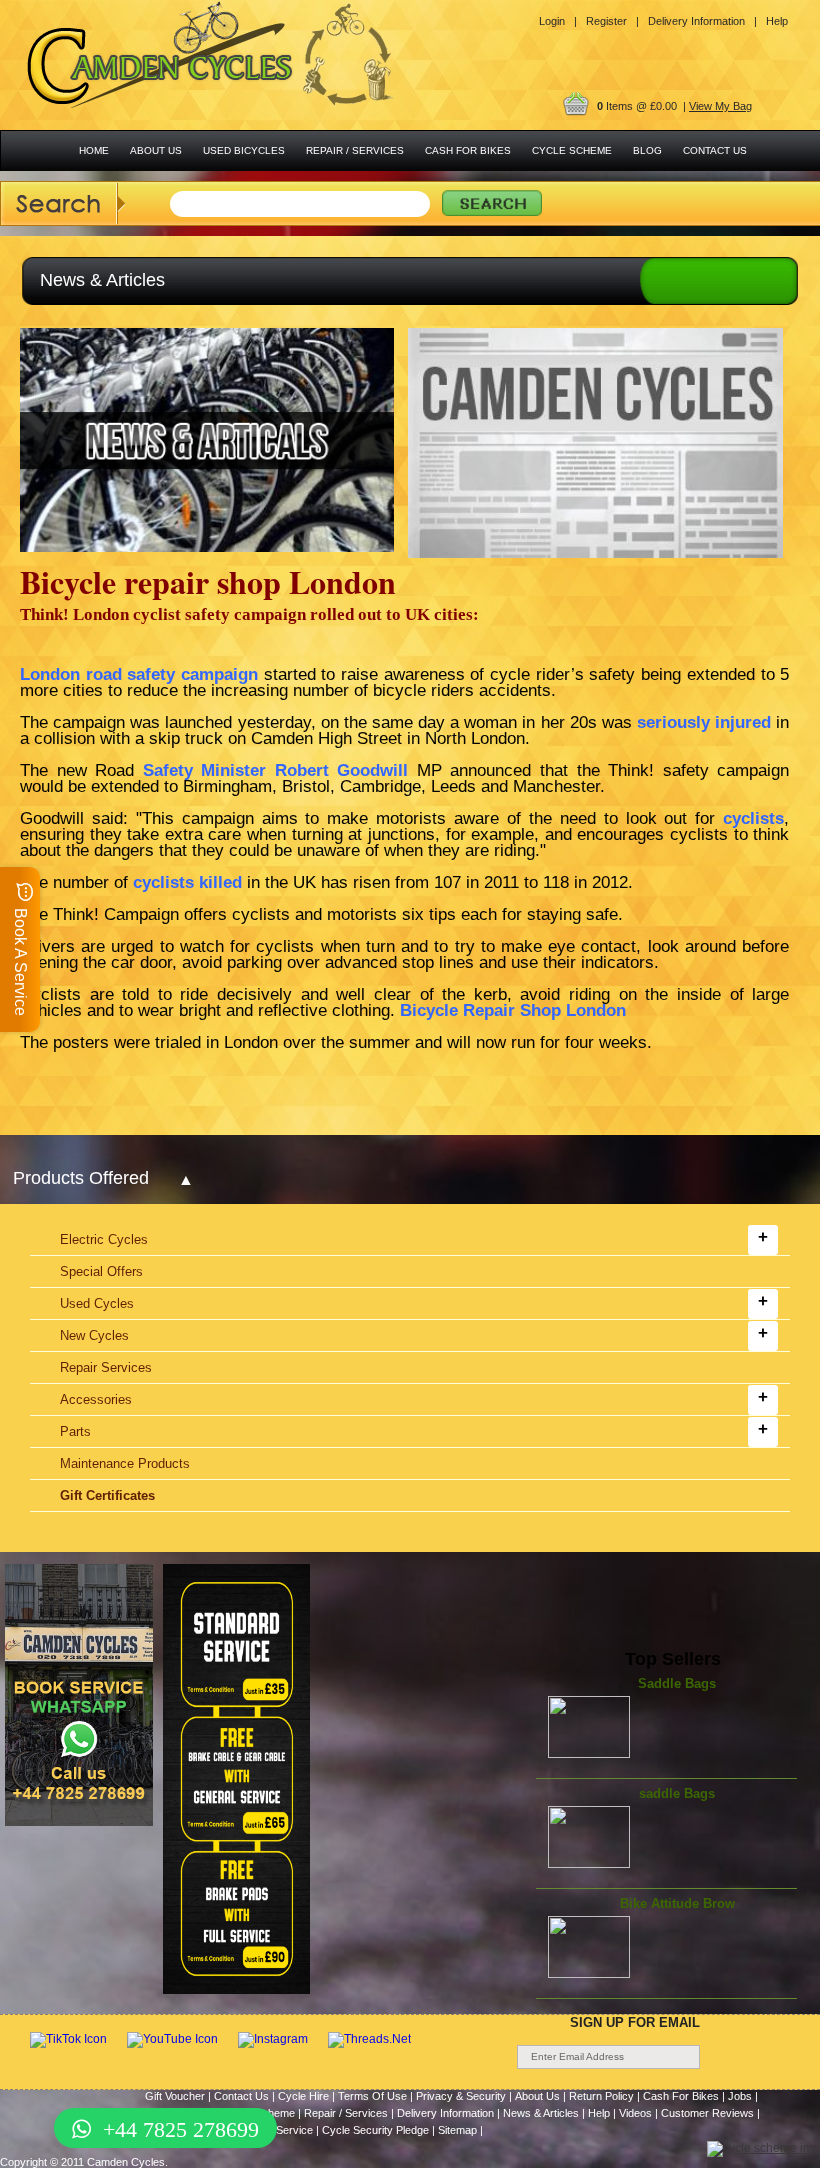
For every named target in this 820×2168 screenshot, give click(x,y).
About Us (537, 2096)
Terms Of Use (372, 2096)
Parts (75, 1431)
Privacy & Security (461, 2096)
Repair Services (106, 1367)
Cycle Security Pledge (375, 2130)
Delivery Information (445, 2113)
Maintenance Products (125, 1463)
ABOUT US (156, 150)
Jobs (740, 2096)
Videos (635, 2113)
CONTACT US (715, 150)
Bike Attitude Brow (677, 1903)
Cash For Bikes (681, 2096)
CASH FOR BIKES (468, 150)
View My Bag (720, 106)
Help (777, 21)
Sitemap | (460, 2130)
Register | (612, 21)
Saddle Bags (677, 1683)
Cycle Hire (303, 2096)
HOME (94, 150)
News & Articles (541, 2113)
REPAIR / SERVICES (355, 150)
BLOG (647, 150)
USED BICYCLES (244, 150)
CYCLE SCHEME (572, 150)
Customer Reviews (707, 2113)
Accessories (96, 1399)
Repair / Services (346, 2113)
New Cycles (94, 1335)
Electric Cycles (104, 1239)
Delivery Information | (702, 21)
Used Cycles (97, 1303)
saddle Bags (677, 1793)
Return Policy (601, 2096)
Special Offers (101, 1271)
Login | (558, 21)
